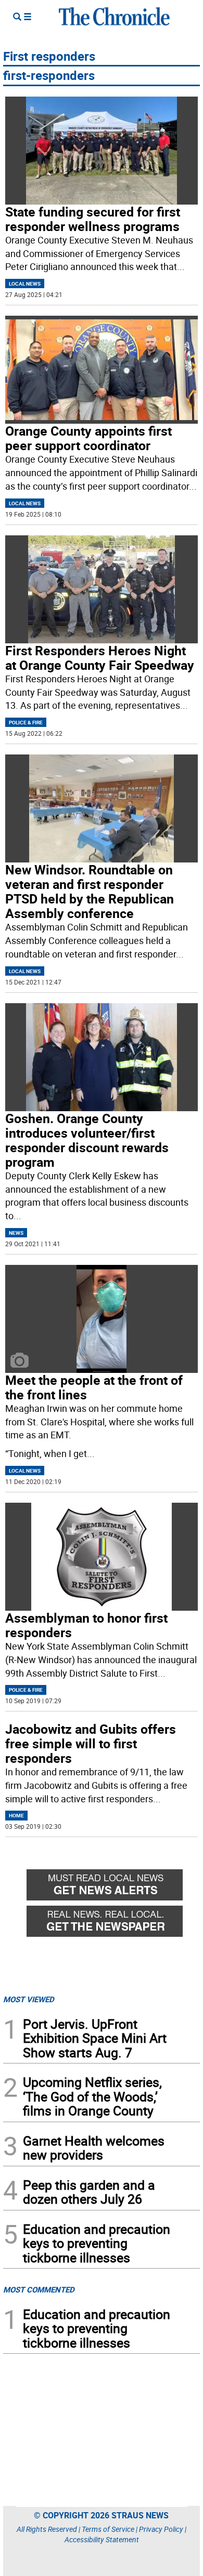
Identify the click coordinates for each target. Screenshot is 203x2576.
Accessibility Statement (102, 2539)
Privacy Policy (161, 2529)
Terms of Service (108, 2529)
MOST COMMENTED (39, 2289)
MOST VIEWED (29, 1999)
